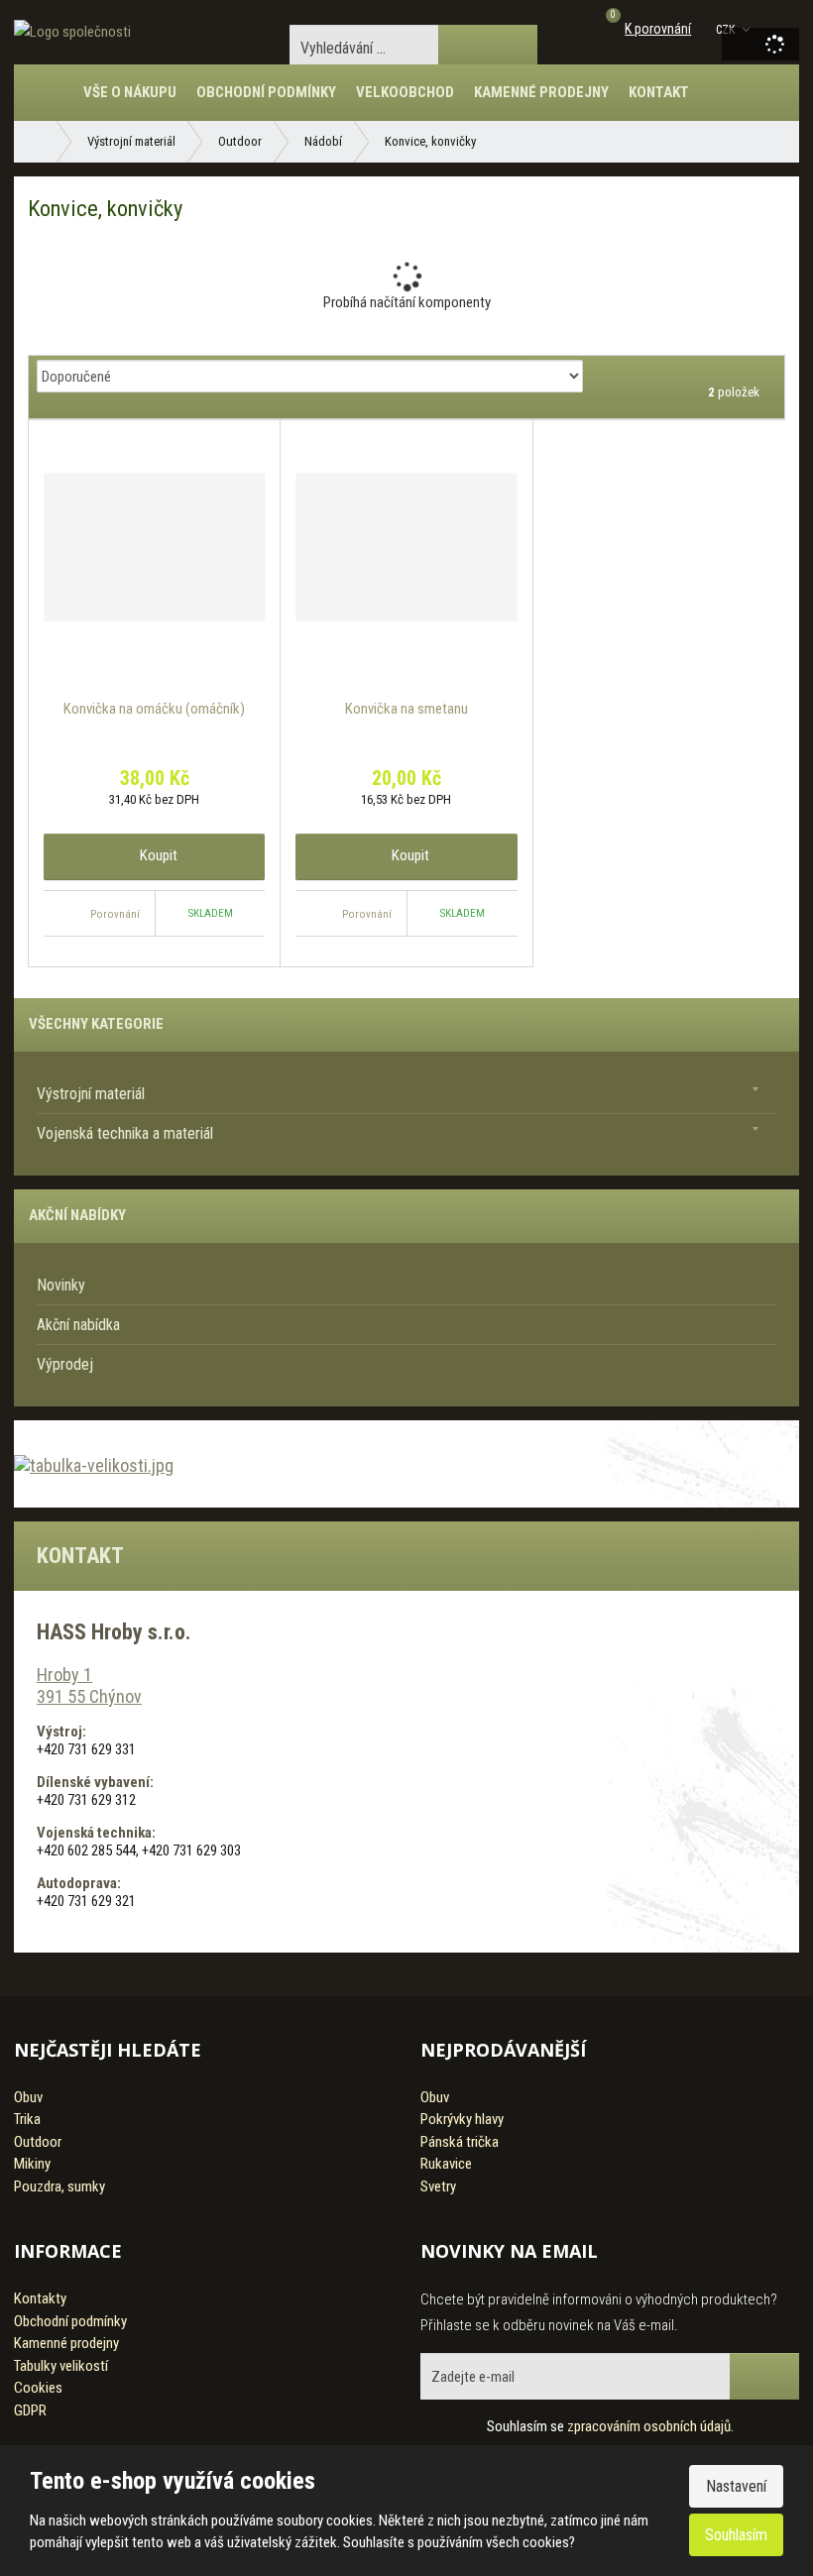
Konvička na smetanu (406, 709)
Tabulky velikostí (61, 2366)
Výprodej (65, 1364)
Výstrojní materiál (131, 141)
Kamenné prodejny (541, 92)
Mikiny (32, 2164)
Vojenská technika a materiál (125, 1133)
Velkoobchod (405, 92)
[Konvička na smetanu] (406, 547)
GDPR (30, 2410)
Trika (27, 2119)
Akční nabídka (78, 1325)
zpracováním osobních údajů (649, 2426)
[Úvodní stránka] (72, 32)
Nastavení (736, 2486)
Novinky (61, 1285)
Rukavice (446, 2164)
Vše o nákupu (130, 92)
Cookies (38, 2388)
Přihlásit (764, 2376)
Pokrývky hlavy (462, 2119)
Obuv (28, 2097)
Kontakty (40, 2298)
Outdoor (240, 141)
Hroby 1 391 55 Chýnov (89, 1685)
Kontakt (659, 92)
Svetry (438, 2186)
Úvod (53, 102)
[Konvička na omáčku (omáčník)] (154, 547)
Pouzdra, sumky (59, 2186)
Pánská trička (460, 2142)
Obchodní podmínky (266, 92)
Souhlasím (736, 2535)
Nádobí (323, 141)
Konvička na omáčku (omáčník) (154, 709)
